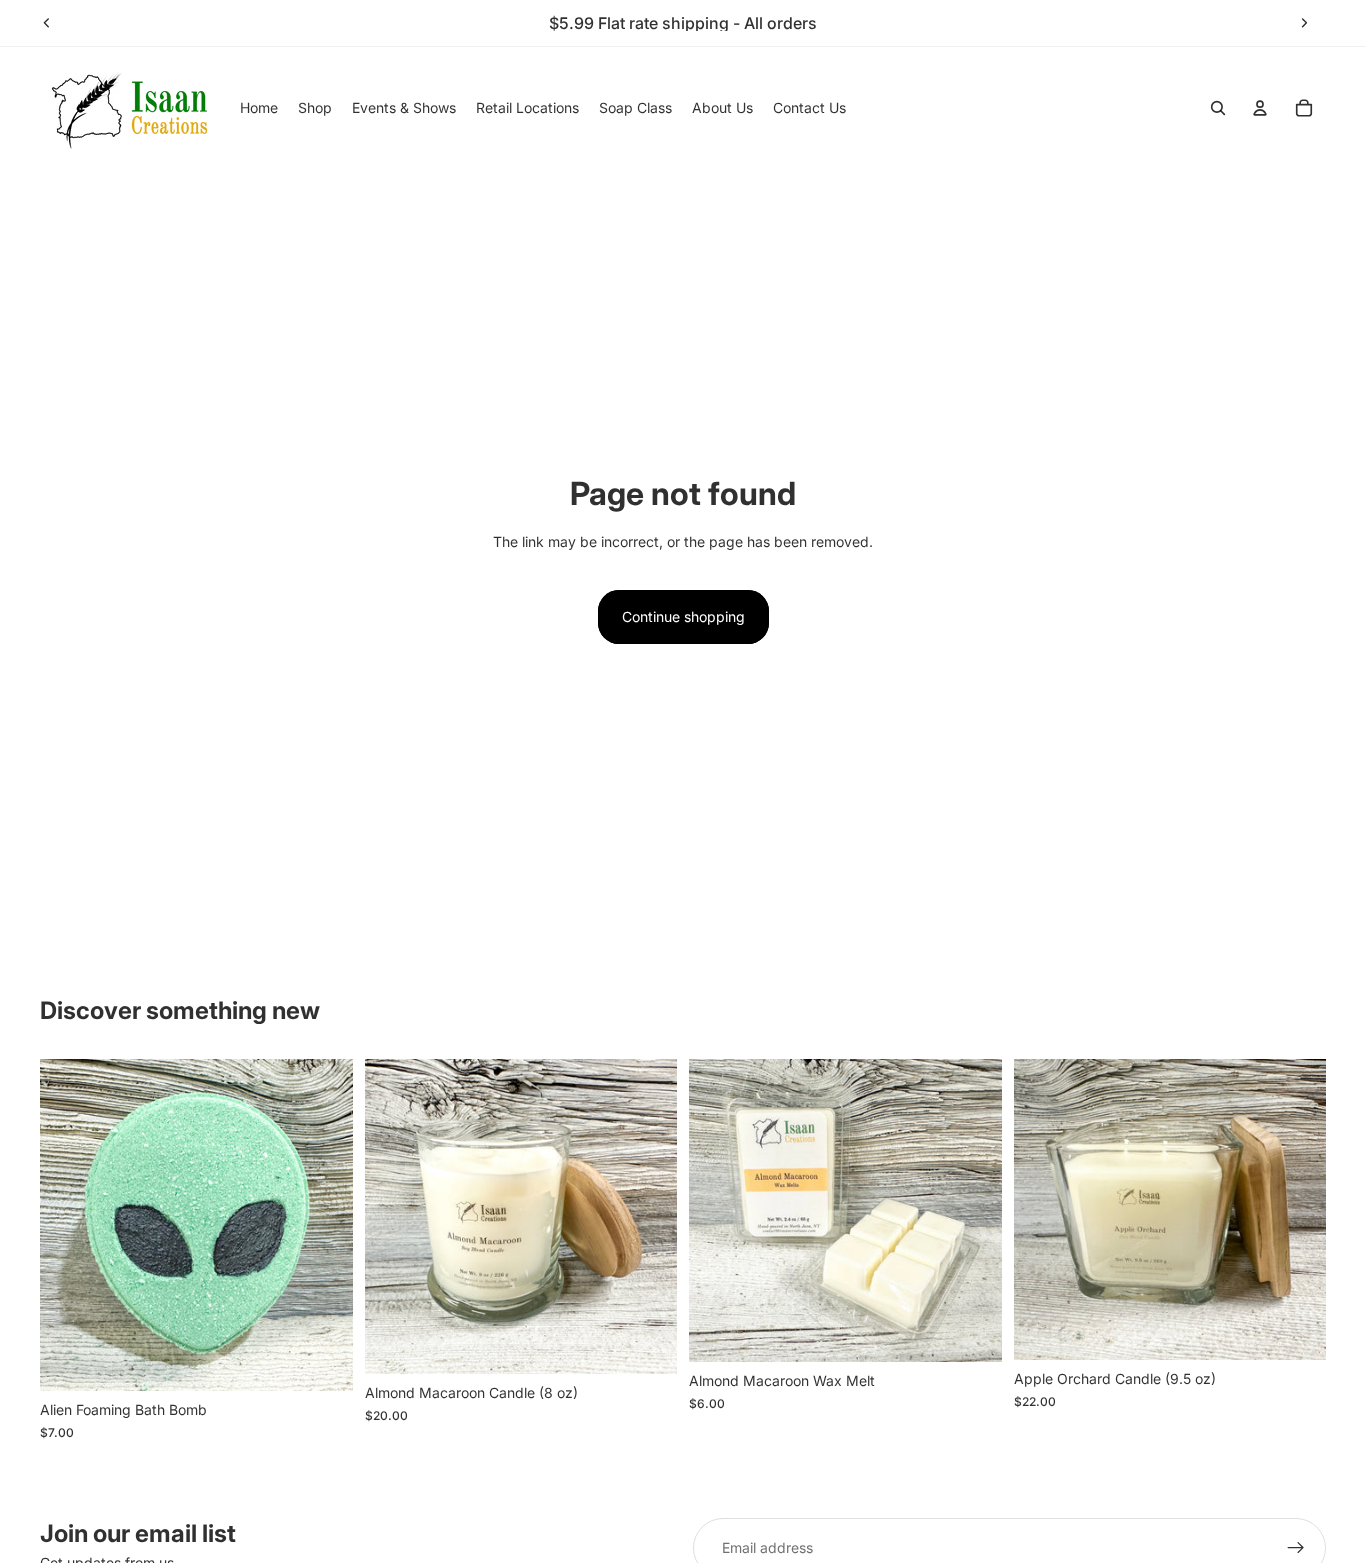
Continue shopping (683, 616)
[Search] (1218, 108)
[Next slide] (1304, 23)
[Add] (322, 1360)
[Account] (1260, 108)
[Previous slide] (47, 23)
